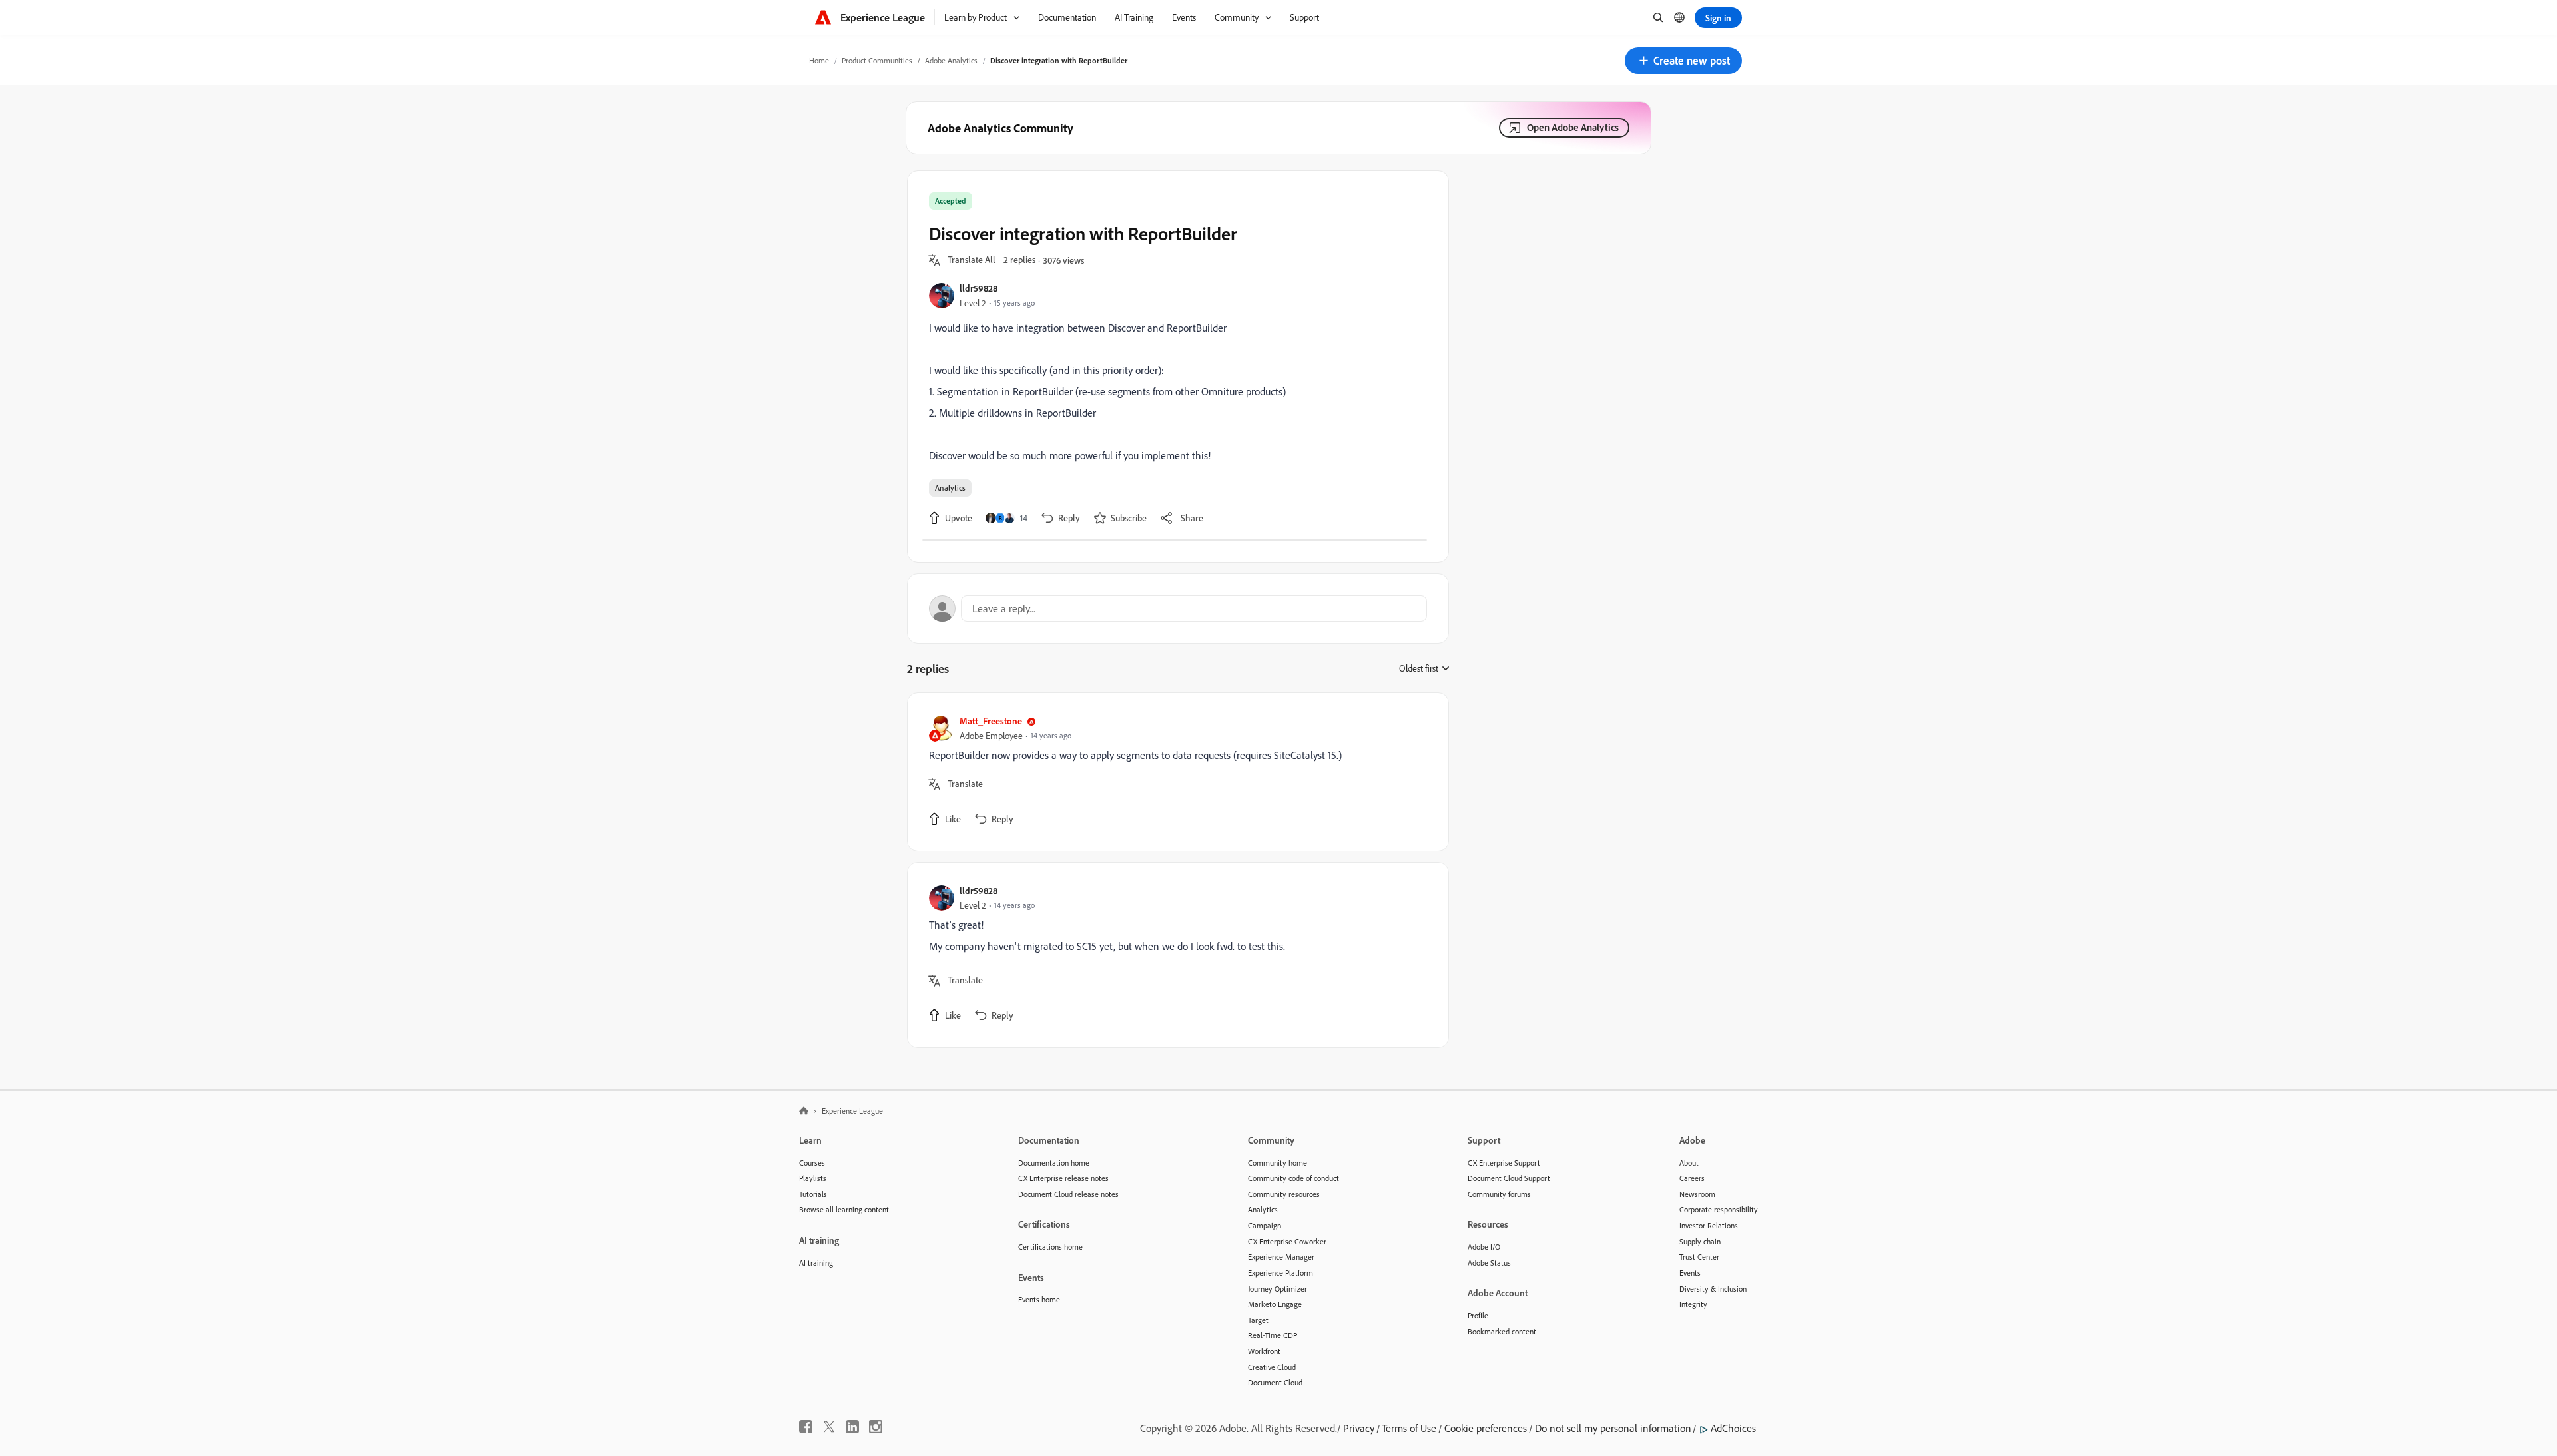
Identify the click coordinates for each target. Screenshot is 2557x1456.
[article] (1175, 772)
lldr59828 (979, 288)
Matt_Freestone (991, 721)
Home (819, 60)
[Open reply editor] (1178, 608)
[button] (1683, 61)
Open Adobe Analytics (1573, 127)
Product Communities (877, 60)
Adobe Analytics (951, 60)
